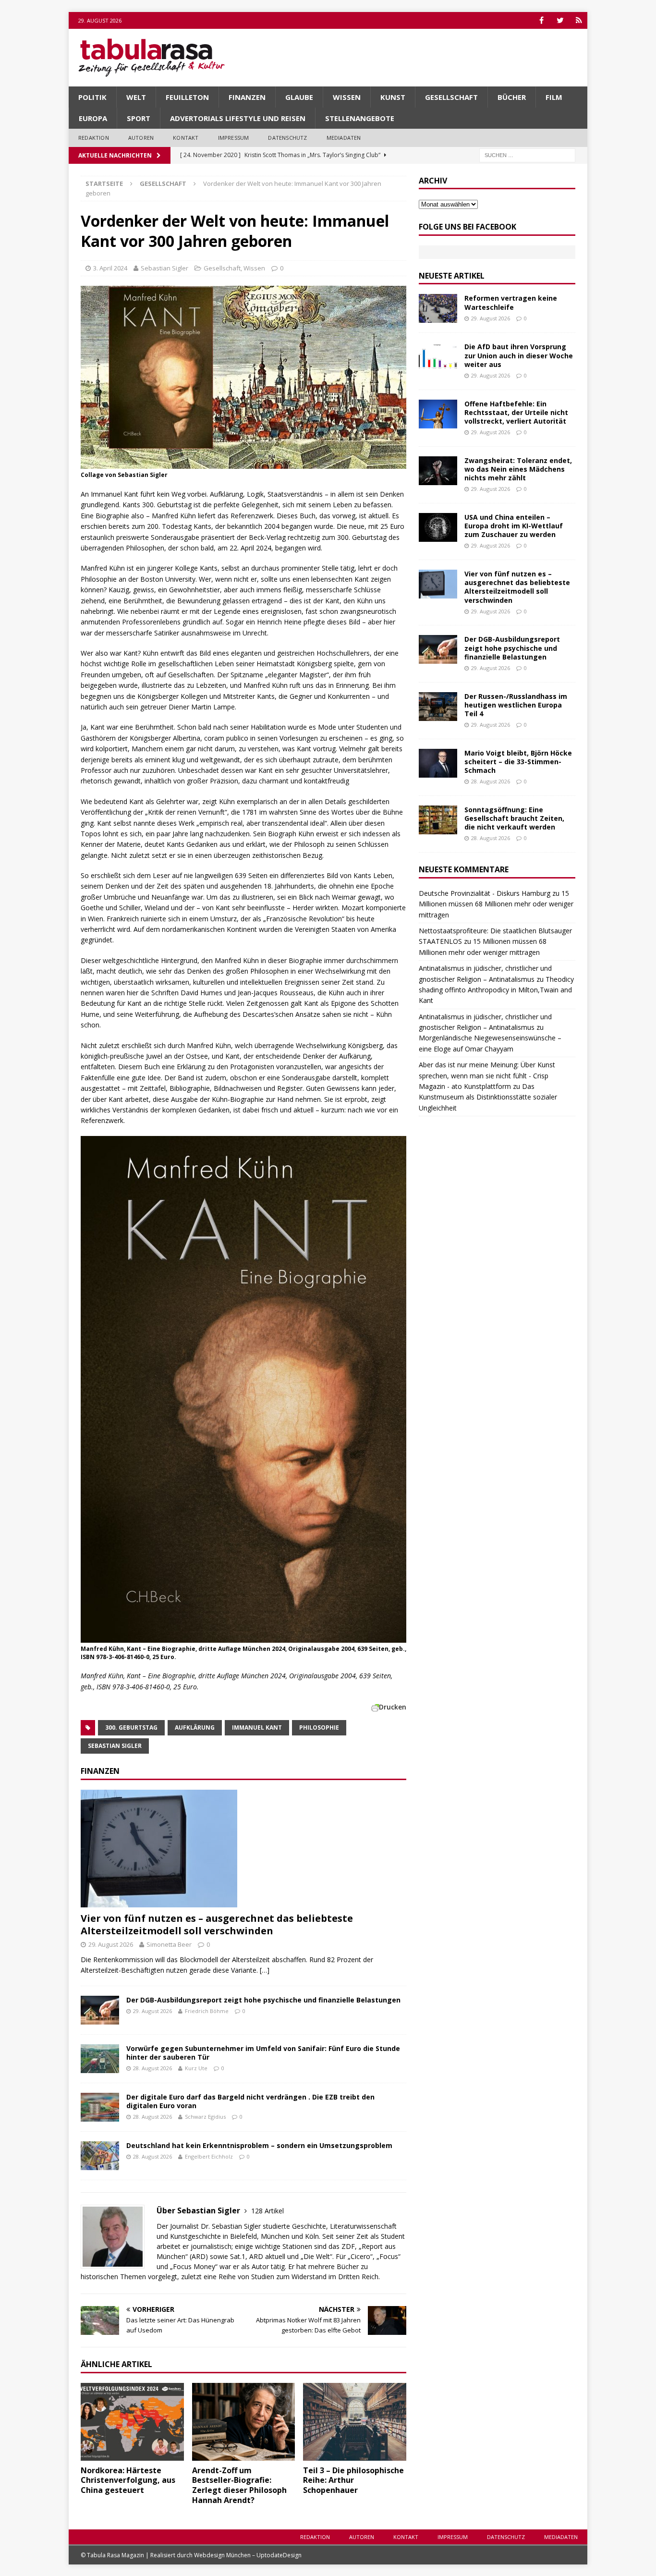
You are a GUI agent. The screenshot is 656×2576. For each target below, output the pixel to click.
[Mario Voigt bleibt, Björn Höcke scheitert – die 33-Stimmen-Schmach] (438, 763)
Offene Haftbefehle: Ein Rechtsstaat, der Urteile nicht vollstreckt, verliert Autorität (516, 412)
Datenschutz (287, 138)
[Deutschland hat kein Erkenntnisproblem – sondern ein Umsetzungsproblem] (100, 2156)
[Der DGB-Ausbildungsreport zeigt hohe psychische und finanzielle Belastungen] (100, 2010)
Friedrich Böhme (207, 2011)
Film (554, 97)
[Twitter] (560, 20)
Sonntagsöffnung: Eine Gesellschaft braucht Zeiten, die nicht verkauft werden (514, 818)
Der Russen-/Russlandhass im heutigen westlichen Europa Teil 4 (516, 705)
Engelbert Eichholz (209, 2156)
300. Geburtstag (131, 1728)
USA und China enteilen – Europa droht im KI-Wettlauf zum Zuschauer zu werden (514, 526)
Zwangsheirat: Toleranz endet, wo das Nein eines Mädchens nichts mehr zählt (518, 469)
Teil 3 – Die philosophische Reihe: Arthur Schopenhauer (353, 2480)
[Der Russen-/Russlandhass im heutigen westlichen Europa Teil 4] (438, 707)
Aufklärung (195, 1728)
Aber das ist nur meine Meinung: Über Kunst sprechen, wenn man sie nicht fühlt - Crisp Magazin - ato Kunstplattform (487, 1075)
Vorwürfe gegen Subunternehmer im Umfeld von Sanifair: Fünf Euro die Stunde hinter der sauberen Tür (263, 2053)
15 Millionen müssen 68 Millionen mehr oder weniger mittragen (496, 904)
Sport (139, 118)
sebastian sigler (115, 1746)
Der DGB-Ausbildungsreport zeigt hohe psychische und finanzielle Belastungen (263, 2000)
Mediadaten (344, 138)
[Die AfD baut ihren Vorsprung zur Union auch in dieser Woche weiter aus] (438, 357)
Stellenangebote (360, 118)
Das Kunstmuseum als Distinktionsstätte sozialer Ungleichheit (488, 1097)
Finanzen (247, 97)
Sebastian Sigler (164, 268)
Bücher (512, 97)
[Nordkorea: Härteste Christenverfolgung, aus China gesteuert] (132, 2422)
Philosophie (319, 1728)
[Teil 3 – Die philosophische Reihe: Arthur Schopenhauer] (355, 2422)
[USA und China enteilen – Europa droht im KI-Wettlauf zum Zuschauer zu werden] (438, 527)
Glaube (299, 97)
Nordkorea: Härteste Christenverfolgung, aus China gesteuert (128, 2480)
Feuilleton (187, 97)
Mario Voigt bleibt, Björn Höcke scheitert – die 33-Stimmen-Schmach (518, 762)
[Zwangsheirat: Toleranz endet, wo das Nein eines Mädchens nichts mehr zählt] (438, 471)
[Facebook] (541, 20)
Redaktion (94, 138)
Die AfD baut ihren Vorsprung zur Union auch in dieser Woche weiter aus (519, 355)
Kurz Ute (196, 2068)
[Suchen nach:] (527, 154)
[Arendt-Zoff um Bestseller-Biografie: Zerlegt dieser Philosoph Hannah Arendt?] (244, 2422)
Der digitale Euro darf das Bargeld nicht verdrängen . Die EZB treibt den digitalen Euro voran (250, 2101)
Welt (136, 97)
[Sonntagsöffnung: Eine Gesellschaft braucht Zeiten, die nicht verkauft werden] (438, 820)
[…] (265, 1970)
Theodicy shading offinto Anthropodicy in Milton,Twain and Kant (496, 990)
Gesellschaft (451, 97)
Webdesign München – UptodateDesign (248, 2555)
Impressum (234, 138)
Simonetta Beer (169, 1944)
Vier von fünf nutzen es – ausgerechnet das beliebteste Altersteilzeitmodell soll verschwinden (217, 1924)
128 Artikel (267, 2211)
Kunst (393, 97)
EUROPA (93, 118)
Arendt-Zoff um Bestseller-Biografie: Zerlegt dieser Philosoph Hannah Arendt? (239, 2485)
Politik (92, 97)
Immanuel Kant (257, 1728)
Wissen (347, 97)
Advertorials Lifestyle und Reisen (238, 118)
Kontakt (186, 138)
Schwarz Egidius (205, 2117)
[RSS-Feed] (579, 20)
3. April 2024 (110, 268)
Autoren (141, 138)
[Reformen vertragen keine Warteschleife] (438, 308)
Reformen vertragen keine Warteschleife (511, 302)
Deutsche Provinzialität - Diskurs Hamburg (485, 893)
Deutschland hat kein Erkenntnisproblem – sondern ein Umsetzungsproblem (259, 2145)
